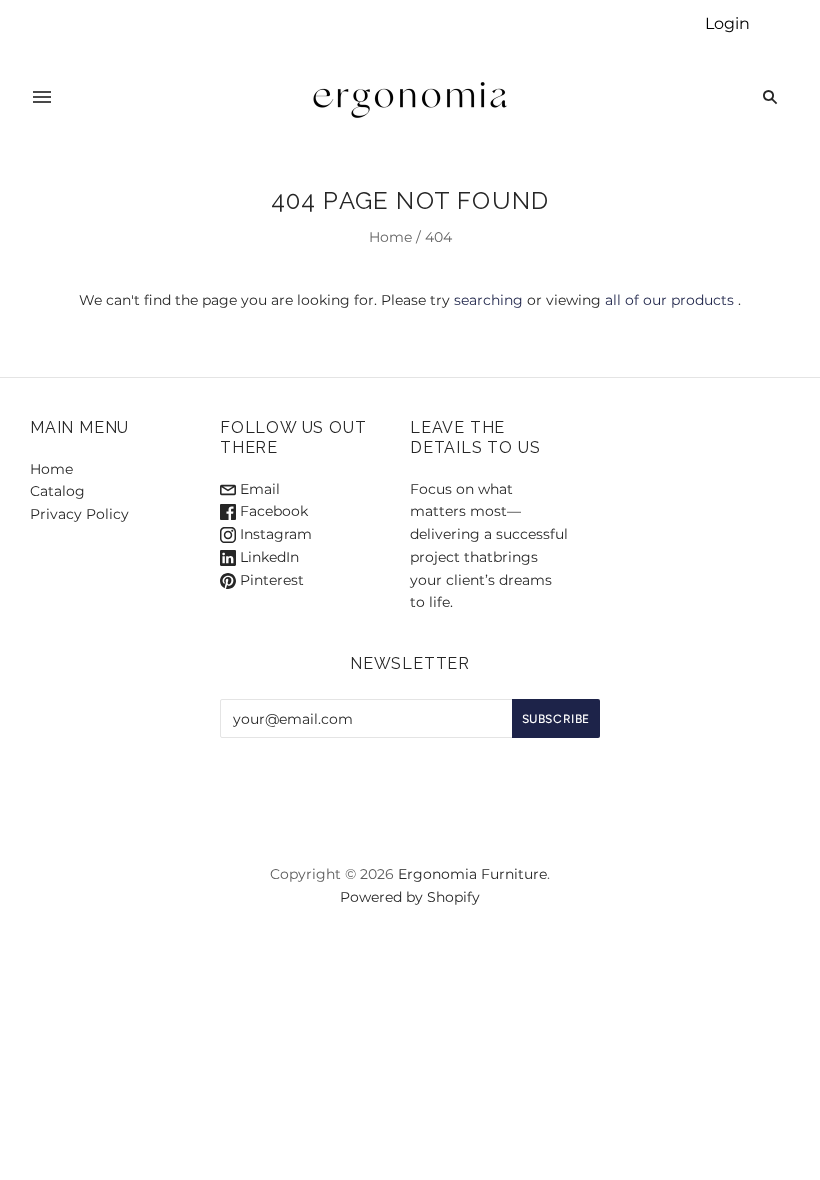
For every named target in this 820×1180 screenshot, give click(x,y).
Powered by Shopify (410, 897)
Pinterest (270, 580)
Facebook (272, 511)
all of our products (669, 300)
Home (390, 237)
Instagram (274, 534)
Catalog (57, 491)
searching (488, 300)
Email (258, 489)
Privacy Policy (79, 514)
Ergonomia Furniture (472, 874)
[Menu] (42, 97)
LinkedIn (267, 557)
